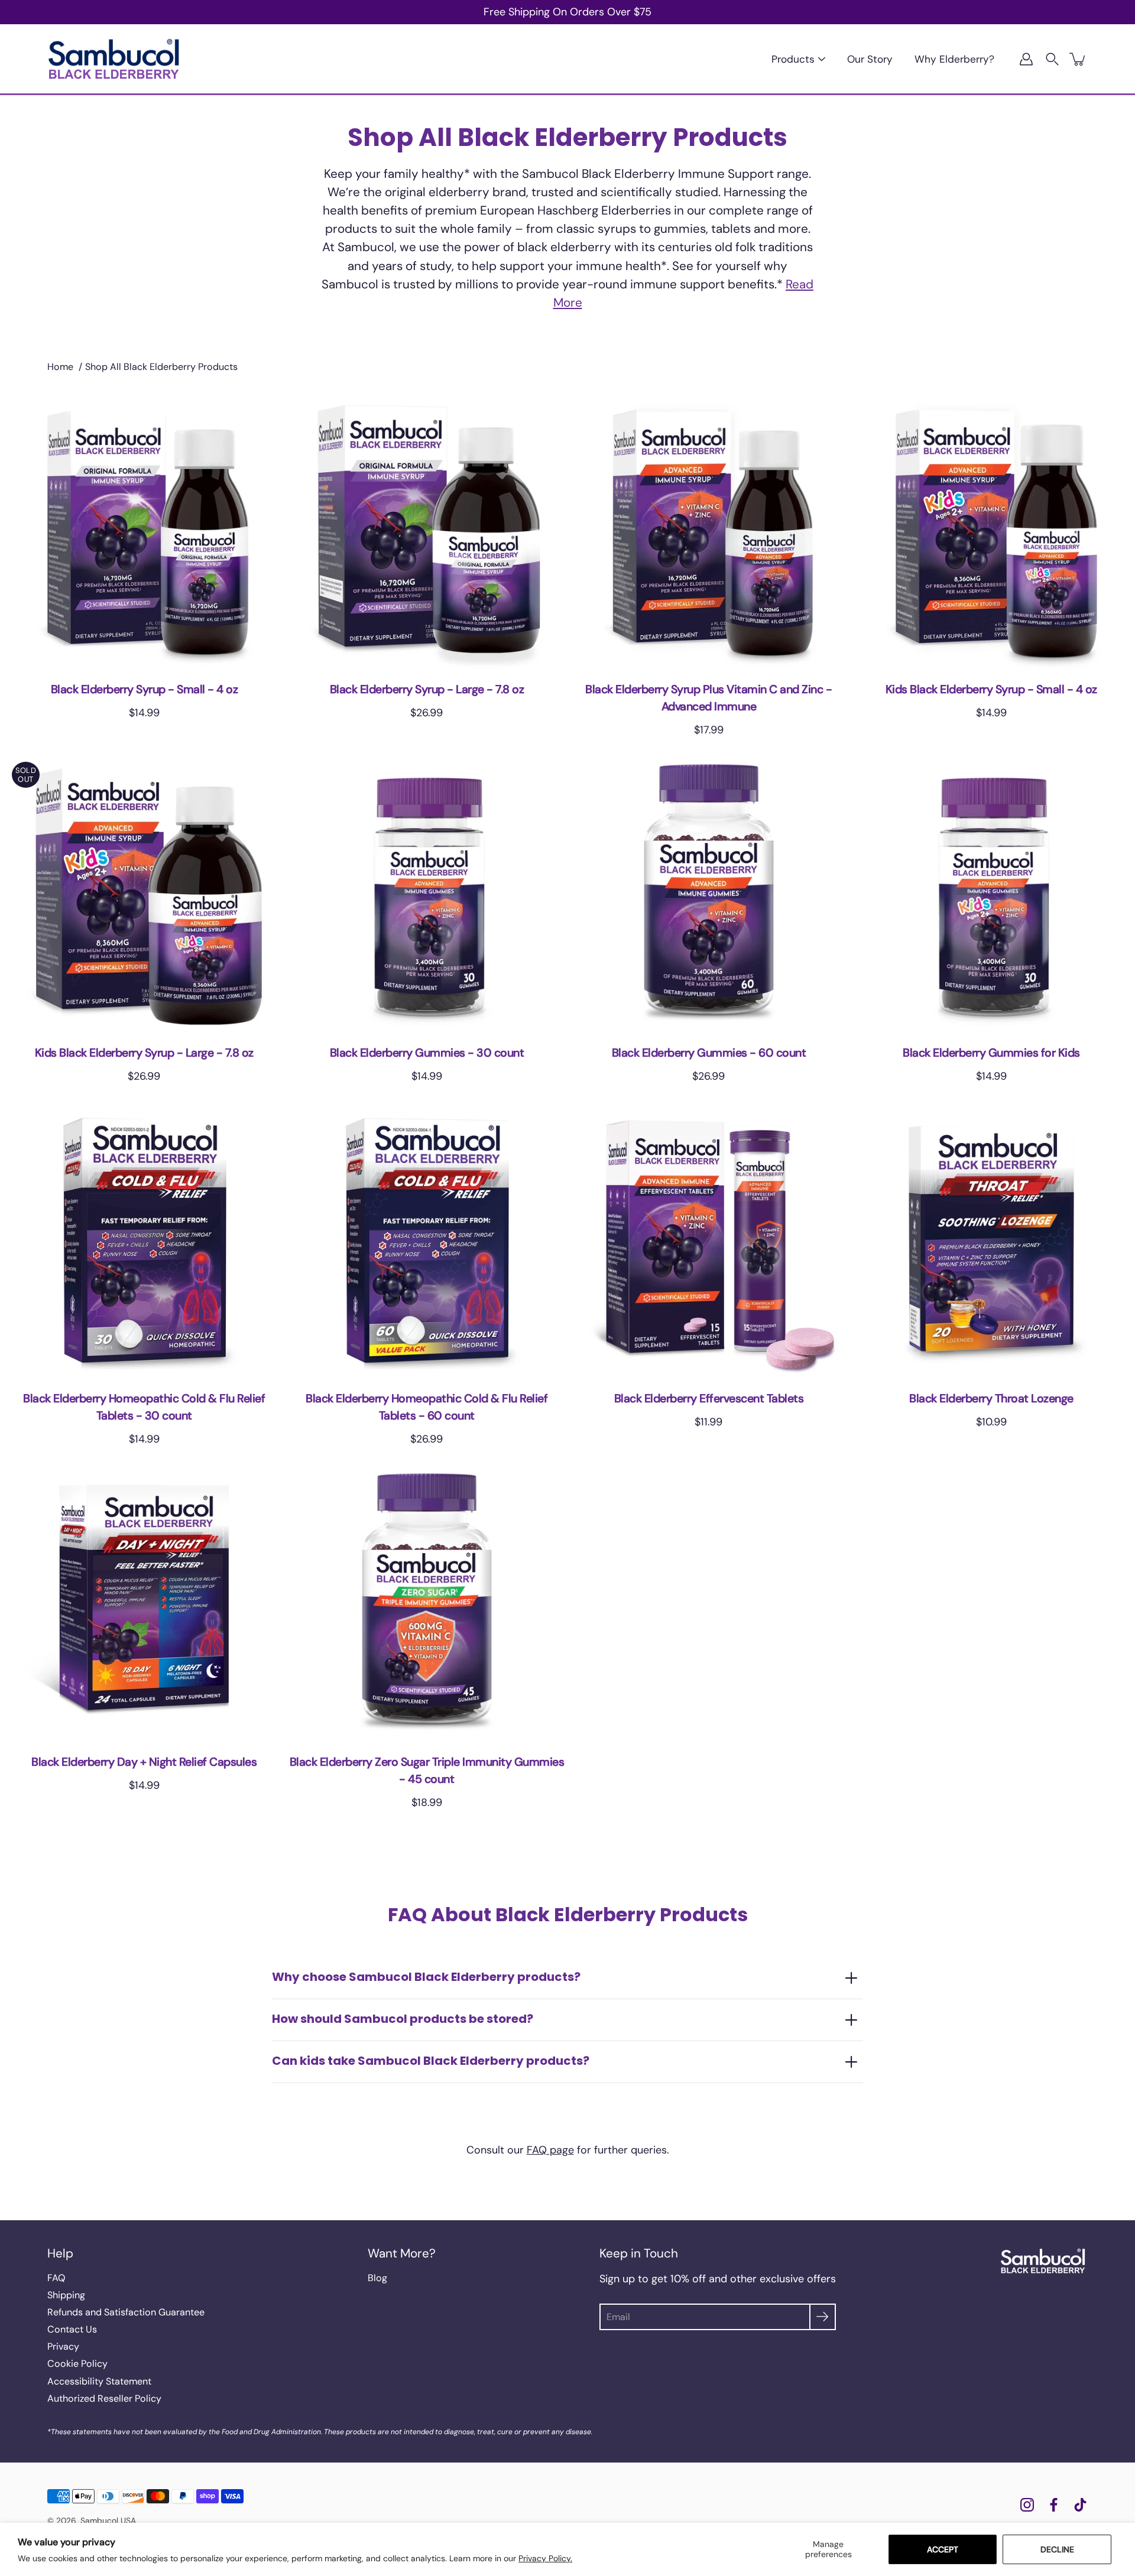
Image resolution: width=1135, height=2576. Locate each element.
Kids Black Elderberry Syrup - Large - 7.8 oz (144, 1052)
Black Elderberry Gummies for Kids (991, 1052)
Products (793, 59)
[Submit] (823, 2317)
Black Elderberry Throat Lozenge (991, 1399)
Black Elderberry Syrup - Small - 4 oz (145, 689)
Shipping (66, 2295)
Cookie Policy (77, 2364)
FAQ (56, 2278)
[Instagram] (1027, 2505)
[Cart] (1078, 59)
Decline (1057, 2549)
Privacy (63, 2346)
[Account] (1026, 59)
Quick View (144, 530)
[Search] (1052, 59)
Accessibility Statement (99, 2381)
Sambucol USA (108, 2520)
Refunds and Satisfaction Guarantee (126, 2312)
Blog (377, 2278)
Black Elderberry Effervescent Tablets (709, 1399)
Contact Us (72, 2329)
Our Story (870, 59)
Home (60, 367)
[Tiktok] (1080, 2505)
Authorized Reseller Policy (104, 2398)
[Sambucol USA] (114, 59)
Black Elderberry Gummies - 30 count (427, 1052)
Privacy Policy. (545, 2558)
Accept (943, 2549)
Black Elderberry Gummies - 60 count (709, 1052)
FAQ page (550, 2150)
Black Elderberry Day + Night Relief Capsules (144, 1762)
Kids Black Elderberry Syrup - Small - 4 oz (991, 689)
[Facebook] (1054, 2505)
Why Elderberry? (954, 59)
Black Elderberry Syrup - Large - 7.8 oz (427, 689)
